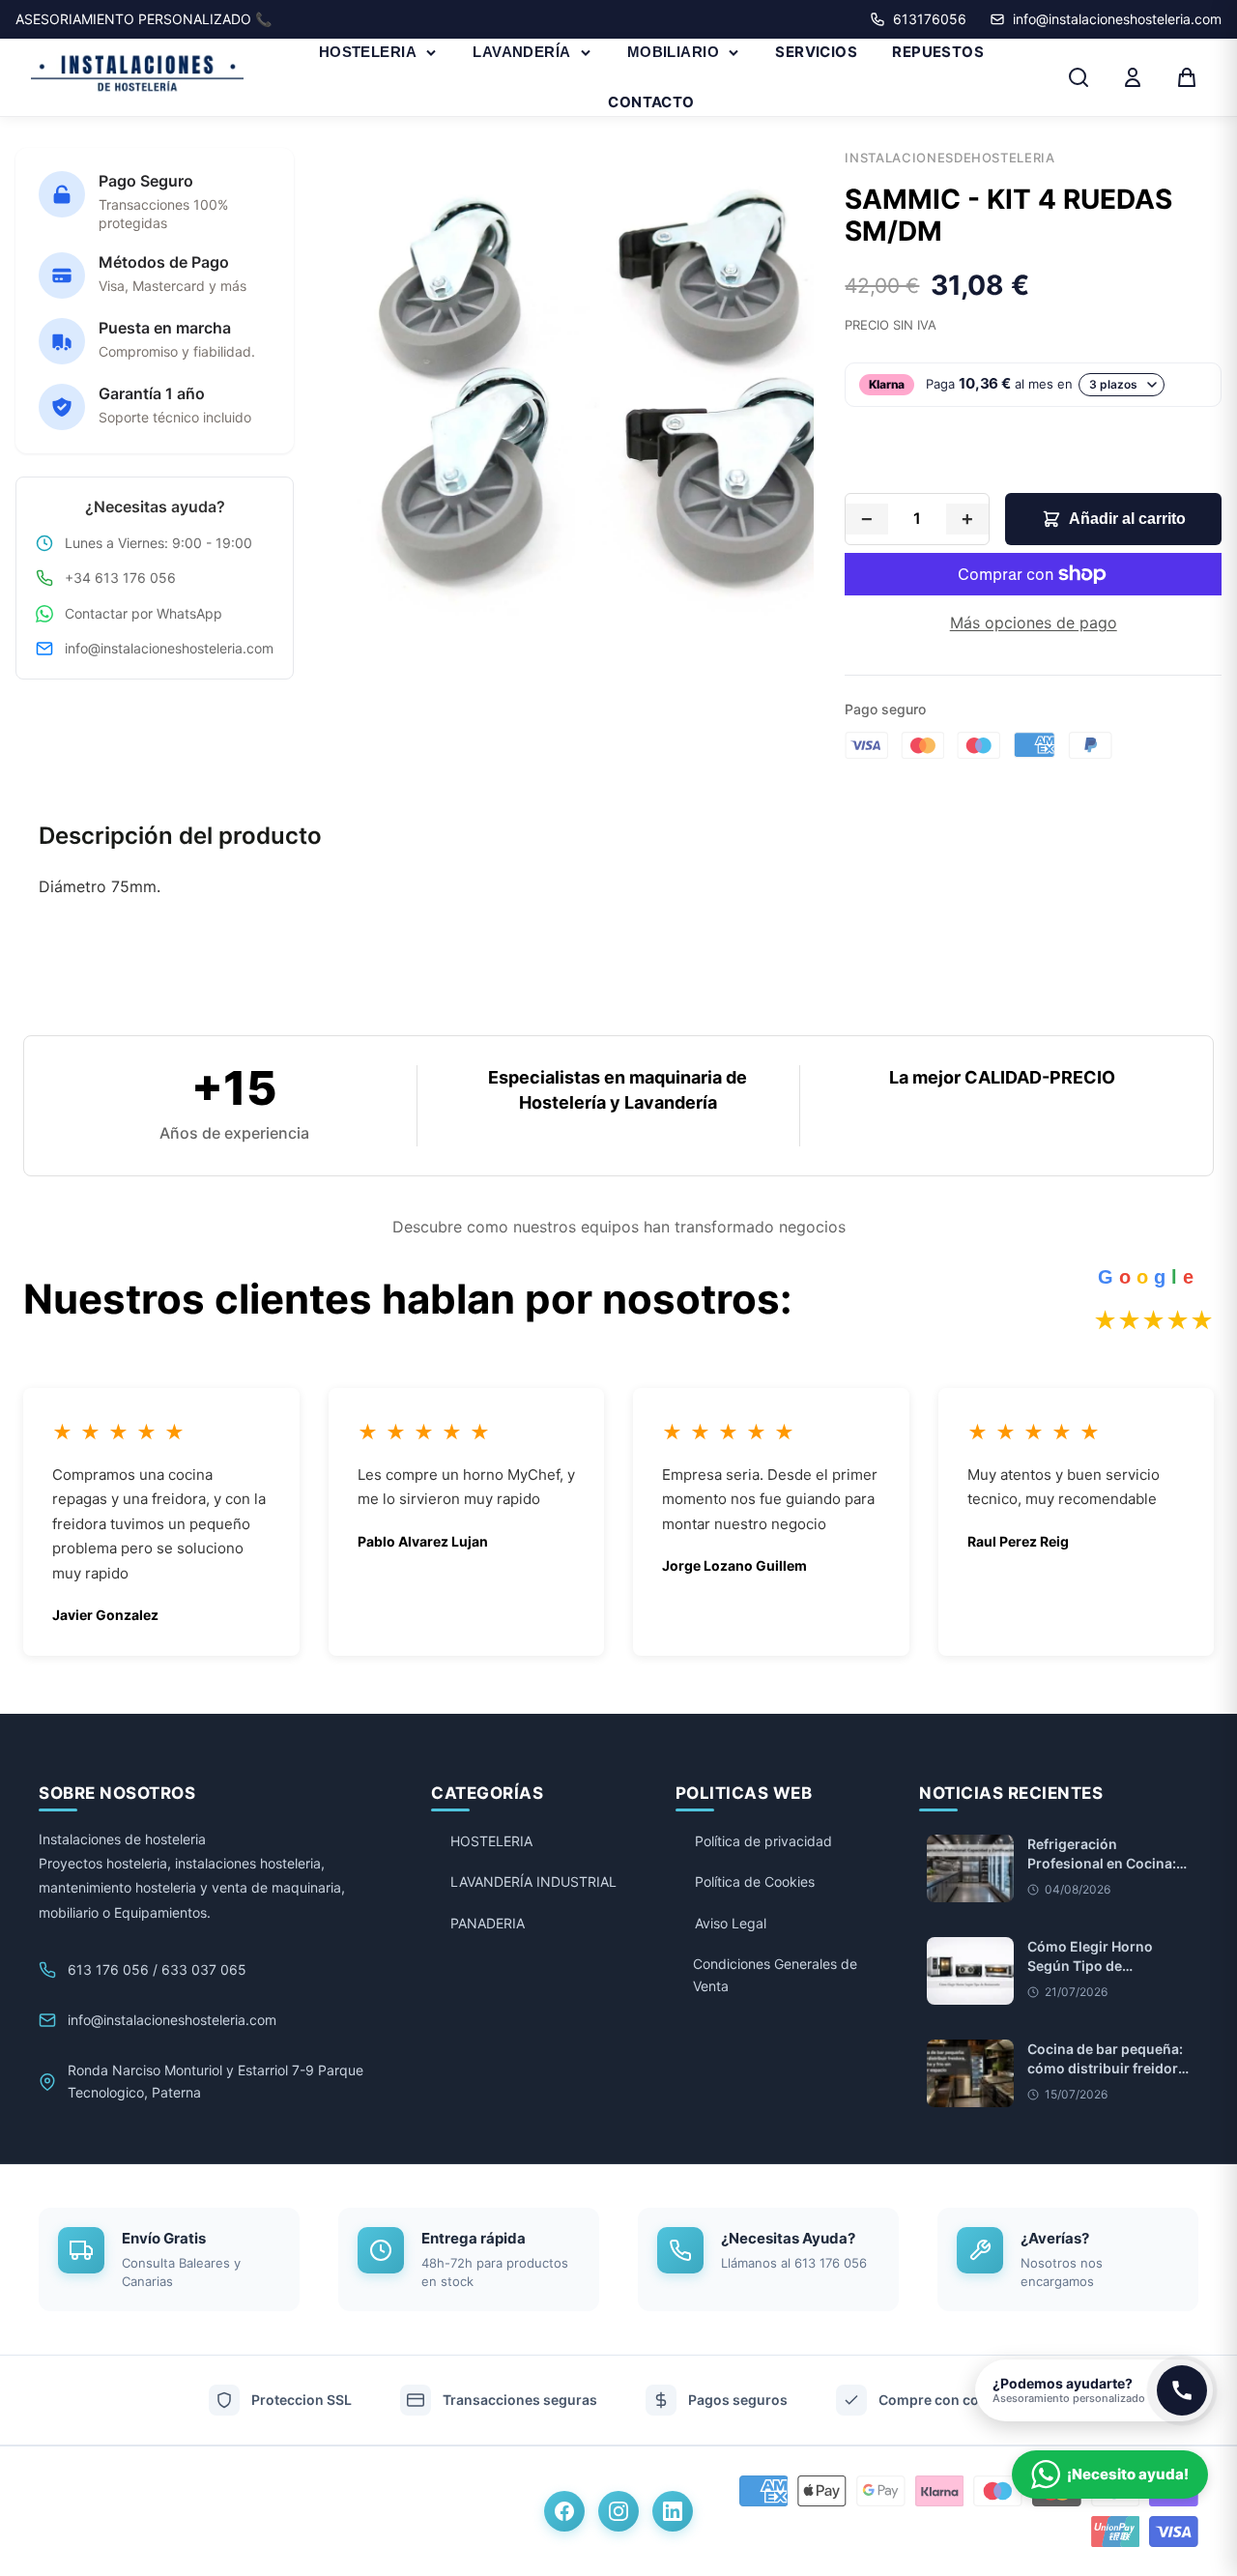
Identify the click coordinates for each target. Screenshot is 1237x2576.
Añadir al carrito (1127, 519)
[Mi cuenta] (1133, 77)
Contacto (651, 102)
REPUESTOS (938, 52)
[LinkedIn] (673, 2511)
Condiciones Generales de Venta (775, 1974)
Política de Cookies (755, 1881)
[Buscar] (1079, 77)
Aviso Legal (731, 1923)
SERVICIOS (816, 52)
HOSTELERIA (368, 52)
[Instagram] (618, 2511)
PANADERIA (488, 1923)
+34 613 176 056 (120, 578)
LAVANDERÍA (522, 52)
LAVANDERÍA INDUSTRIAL (533, 1881)
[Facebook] (564, 2511)
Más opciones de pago (1034, 622)
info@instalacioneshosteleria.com (169, 648)
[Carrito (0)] (1187, 77)
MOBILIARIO (674, 52)
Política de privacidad (763, 1841)
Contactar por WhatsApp (144, 613)
